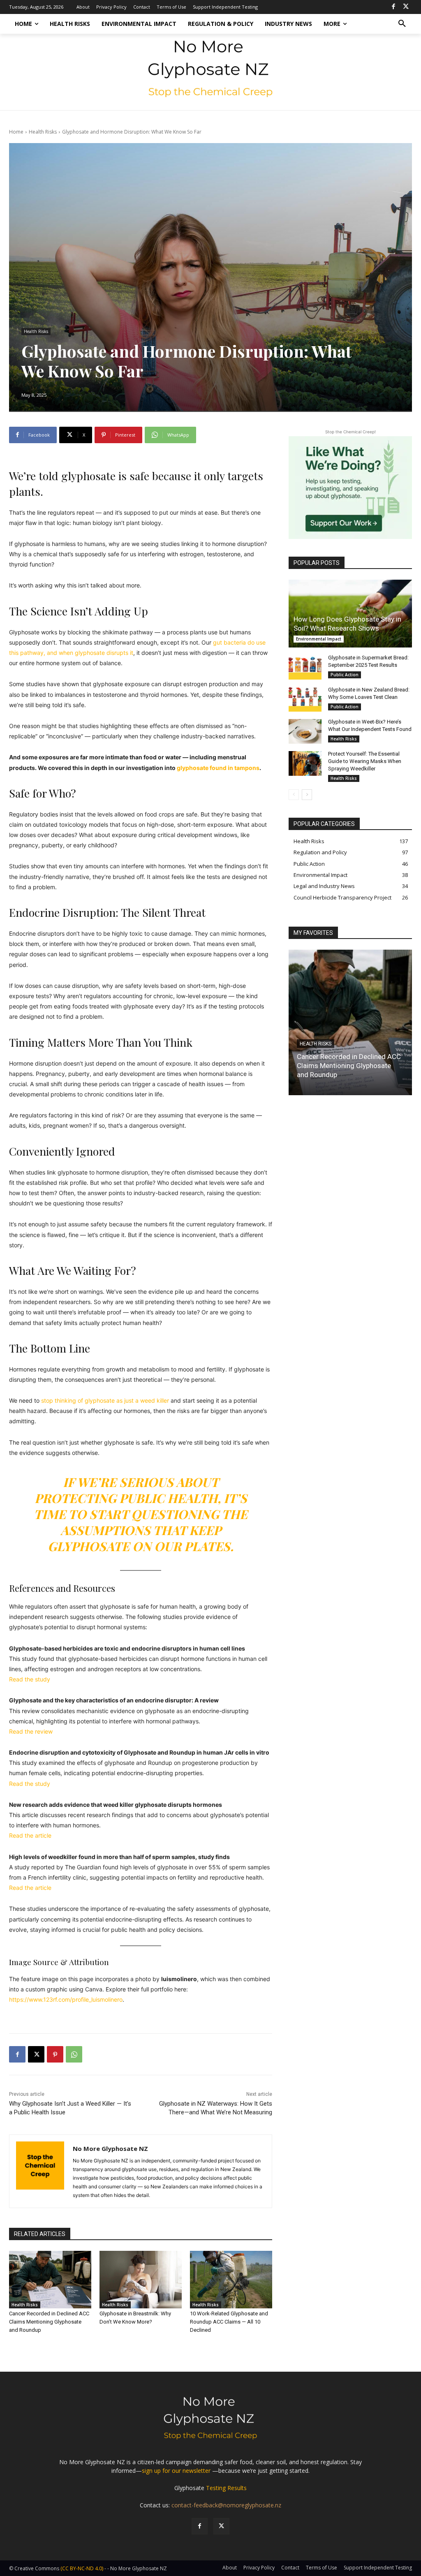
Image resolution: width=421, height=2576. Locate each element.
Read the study (30, 1679)
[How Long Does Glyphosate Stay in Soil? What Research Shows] (350, 614)
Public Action (345, 675)
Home (16, 132)
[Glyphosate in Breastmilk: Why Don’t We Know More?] (141, 2280)
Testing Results (226, 2488)
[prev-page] (294, 795)
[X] (406, 7)
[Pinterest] (55, 2054)
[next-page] (307, 795)
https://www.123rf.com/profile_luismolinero (66, 1999)
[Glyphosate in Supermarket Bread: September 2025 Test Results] (305, 667)
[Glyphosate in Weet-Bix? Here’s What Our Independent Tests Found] (305, 731)
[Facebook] (393, 7)
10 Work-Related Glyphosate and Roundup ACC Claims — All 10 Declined (229, 2322)
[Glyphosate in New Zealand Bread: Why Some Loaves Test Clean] (305, 699)
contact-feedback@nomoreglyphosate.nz (226, 2505)
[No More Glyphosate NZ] (40, 2171)
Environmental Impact (319, 639)
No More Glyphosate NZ (110, 2148)
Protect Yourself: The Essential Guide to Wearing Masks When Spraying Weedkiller (365, 761)
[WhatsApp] (74, 2054)
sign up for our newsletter (176, 2471)
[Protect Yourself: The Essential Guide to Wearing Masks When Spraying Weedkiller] (305, 763)
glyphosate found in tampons (218, 768)
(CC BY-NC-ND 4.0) (82, 2568)
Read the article (30, 1835)
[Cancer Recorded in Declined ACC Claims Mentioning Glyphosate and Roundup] (50, 2280)
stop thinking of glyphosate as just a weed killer (106, 1400)
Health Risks (43, 132)
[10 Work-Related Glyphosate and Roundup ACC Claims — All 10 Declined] (231, 2280)
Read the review (31, 1731)
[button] (402, 24)
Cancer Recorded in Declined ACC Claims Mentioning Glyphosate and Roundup (49, 2322)
